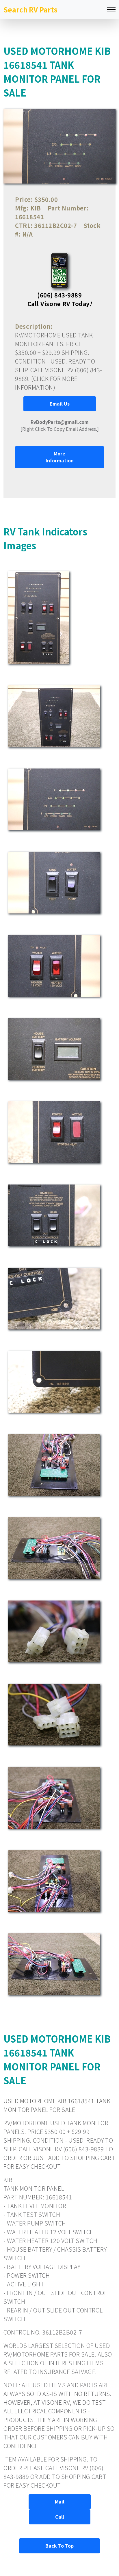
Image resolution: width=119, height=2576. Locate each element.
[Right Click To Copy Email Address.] (60, 425)
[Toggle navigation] (111, 10)
